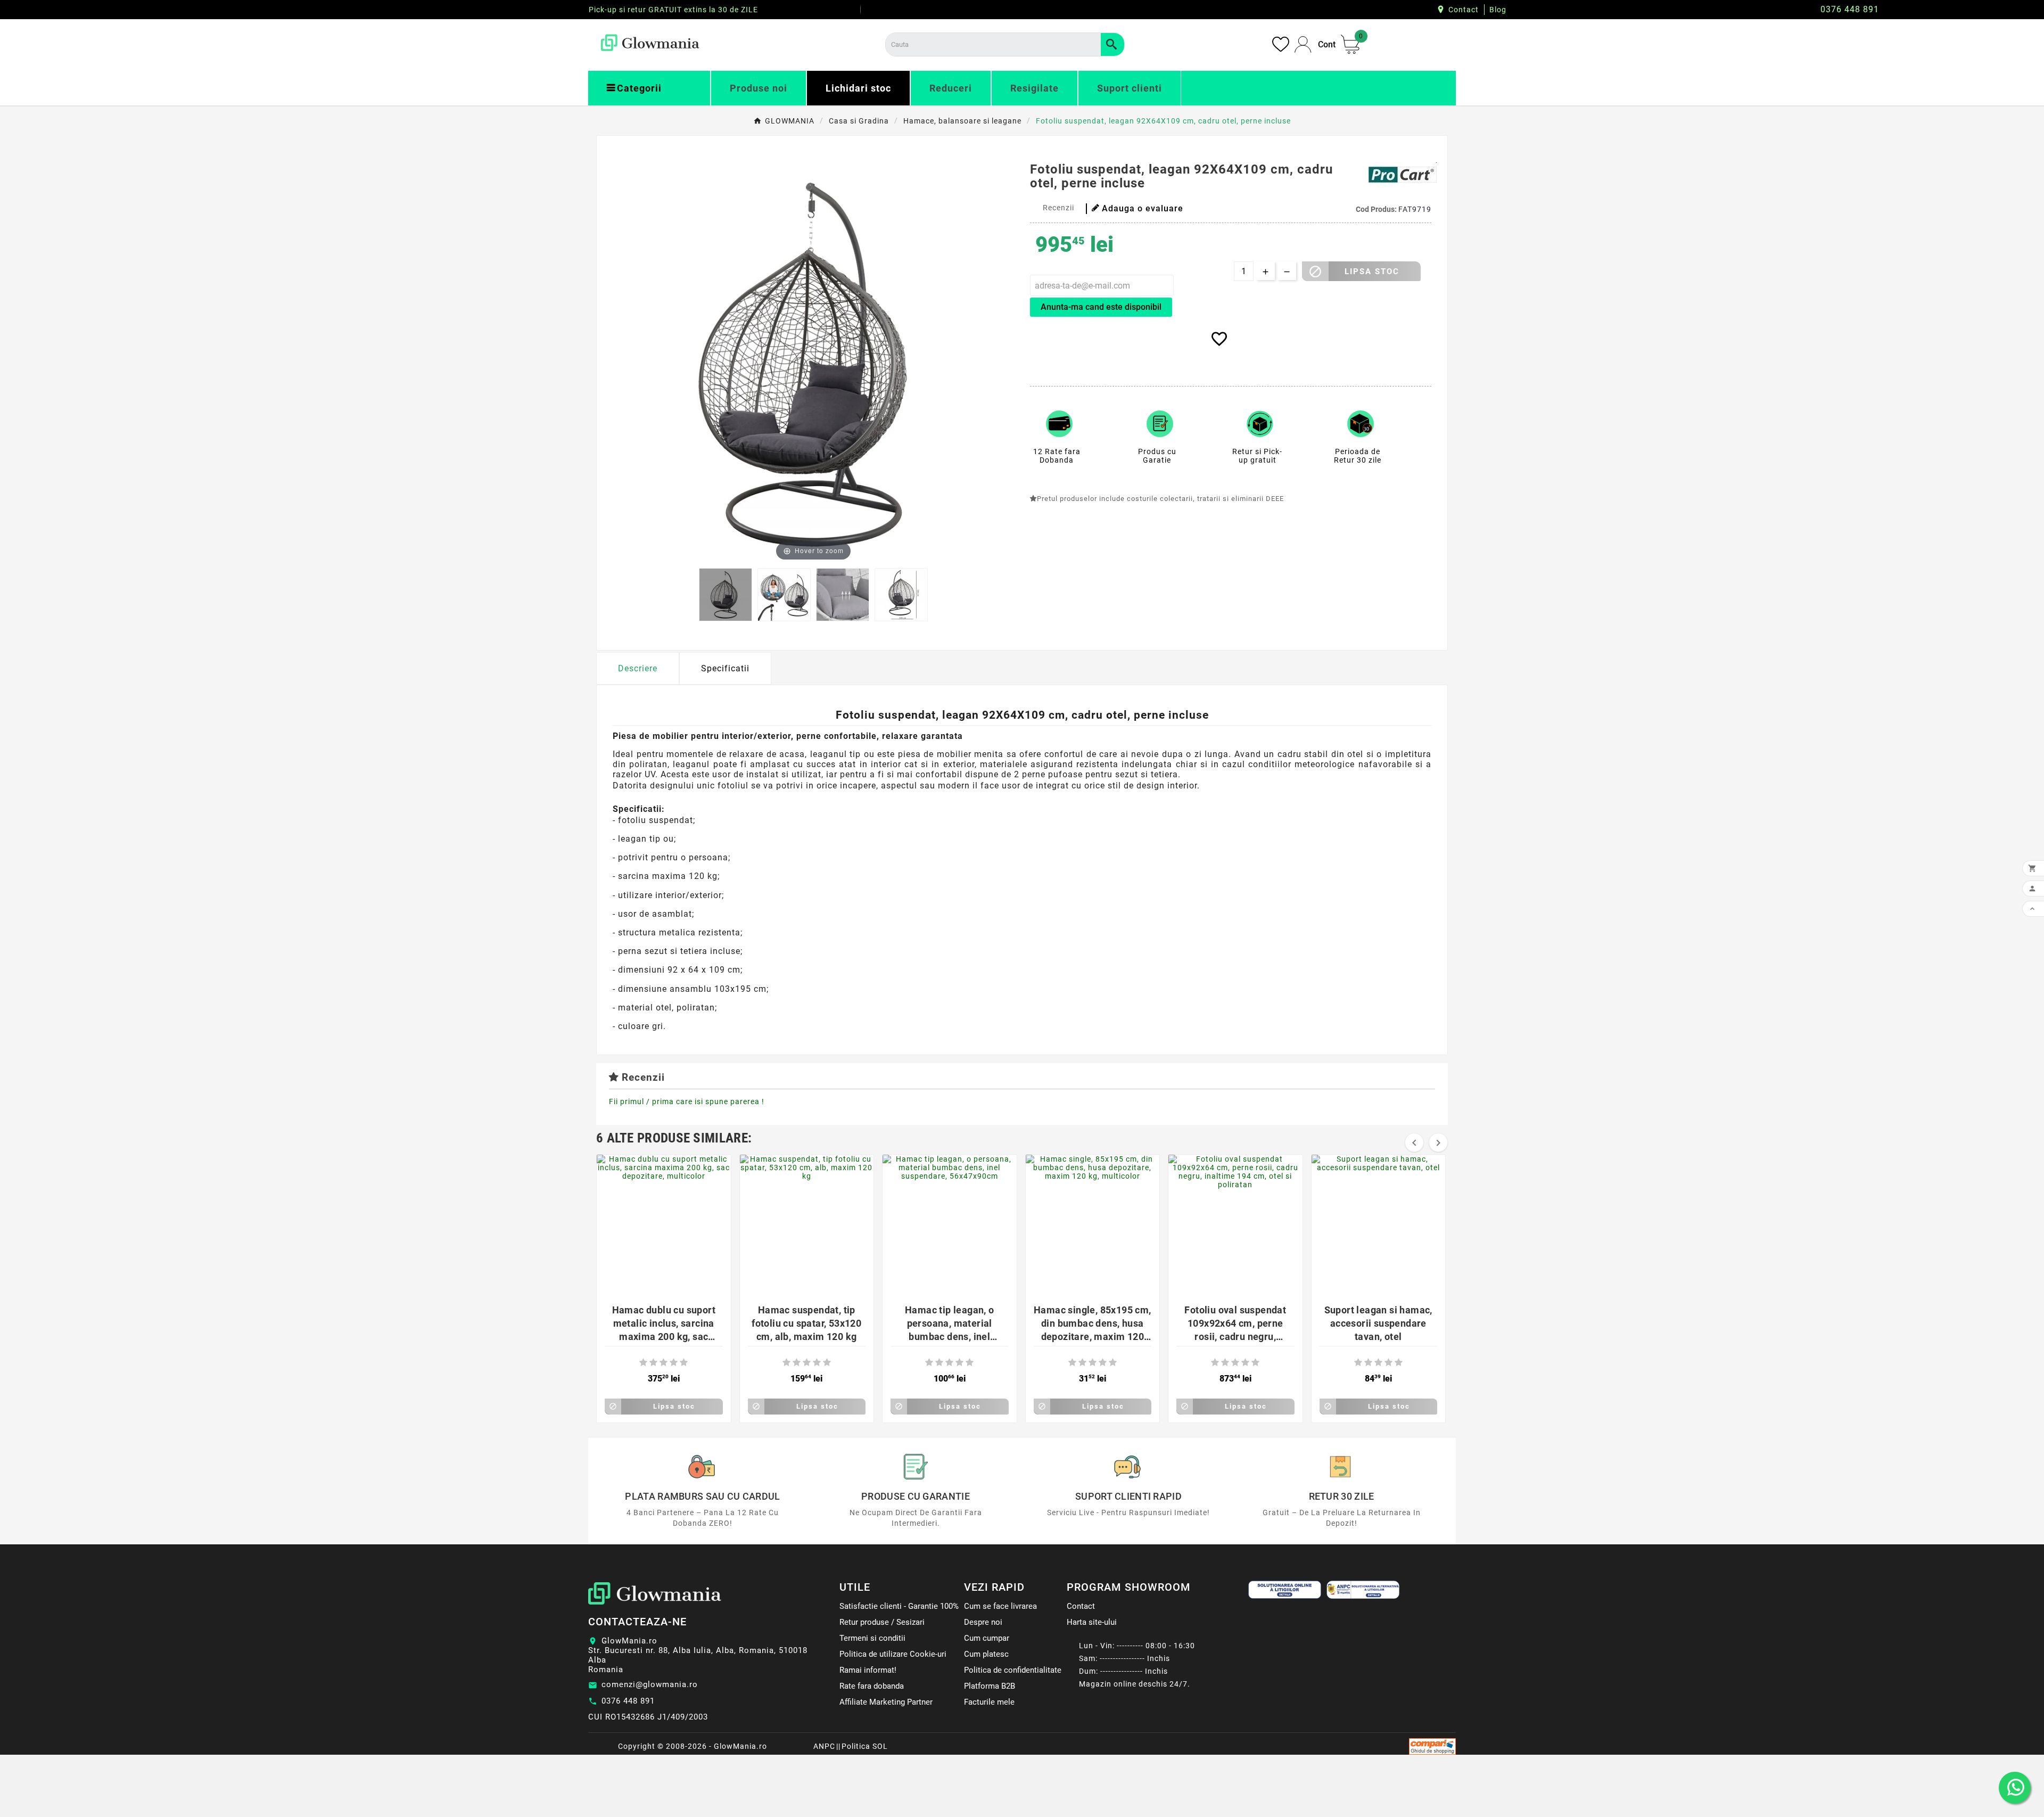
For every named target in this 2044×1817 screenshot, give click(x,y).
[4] (674, 1363)
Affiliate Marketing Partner (886, 1702)
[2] (653, 1363)
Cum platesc (986, 1654)
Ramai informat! (868, 1670)
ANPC (824, 1746)
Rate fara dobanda (872, 1686)
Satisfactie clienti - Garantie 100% (899, 1606)
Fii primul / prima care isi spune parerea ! (687, 1101)
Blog (1498, 10)
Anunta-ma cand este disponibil (1101, 307)
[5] (684, 1363)
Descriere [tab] (638, 668)
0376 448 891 (628, 1701)
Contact (1464, 10)
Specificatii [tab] (725, 668)
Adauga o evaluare (1143, 208)
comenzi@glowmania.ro (650, 1684)
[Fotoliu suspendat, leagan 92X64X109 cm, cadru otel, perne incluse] (726, 595)
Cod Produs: (1377, 209)
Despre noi (983, 1622)
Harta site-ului (1092, 1622)
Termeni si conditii (872, 1638)
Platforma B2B (990, 1686)
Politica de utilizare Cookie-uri (893, 1654)
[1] (643, 1363)
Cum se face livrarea (1000, 1606)
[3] (664, 1363)
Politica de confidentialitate (1013, 1670)
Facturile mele (989, 1702)
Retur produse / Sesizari (882, 1622)
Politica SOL (865, 1746)
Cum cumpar (987, 1638)
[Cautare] (1112, 44)
